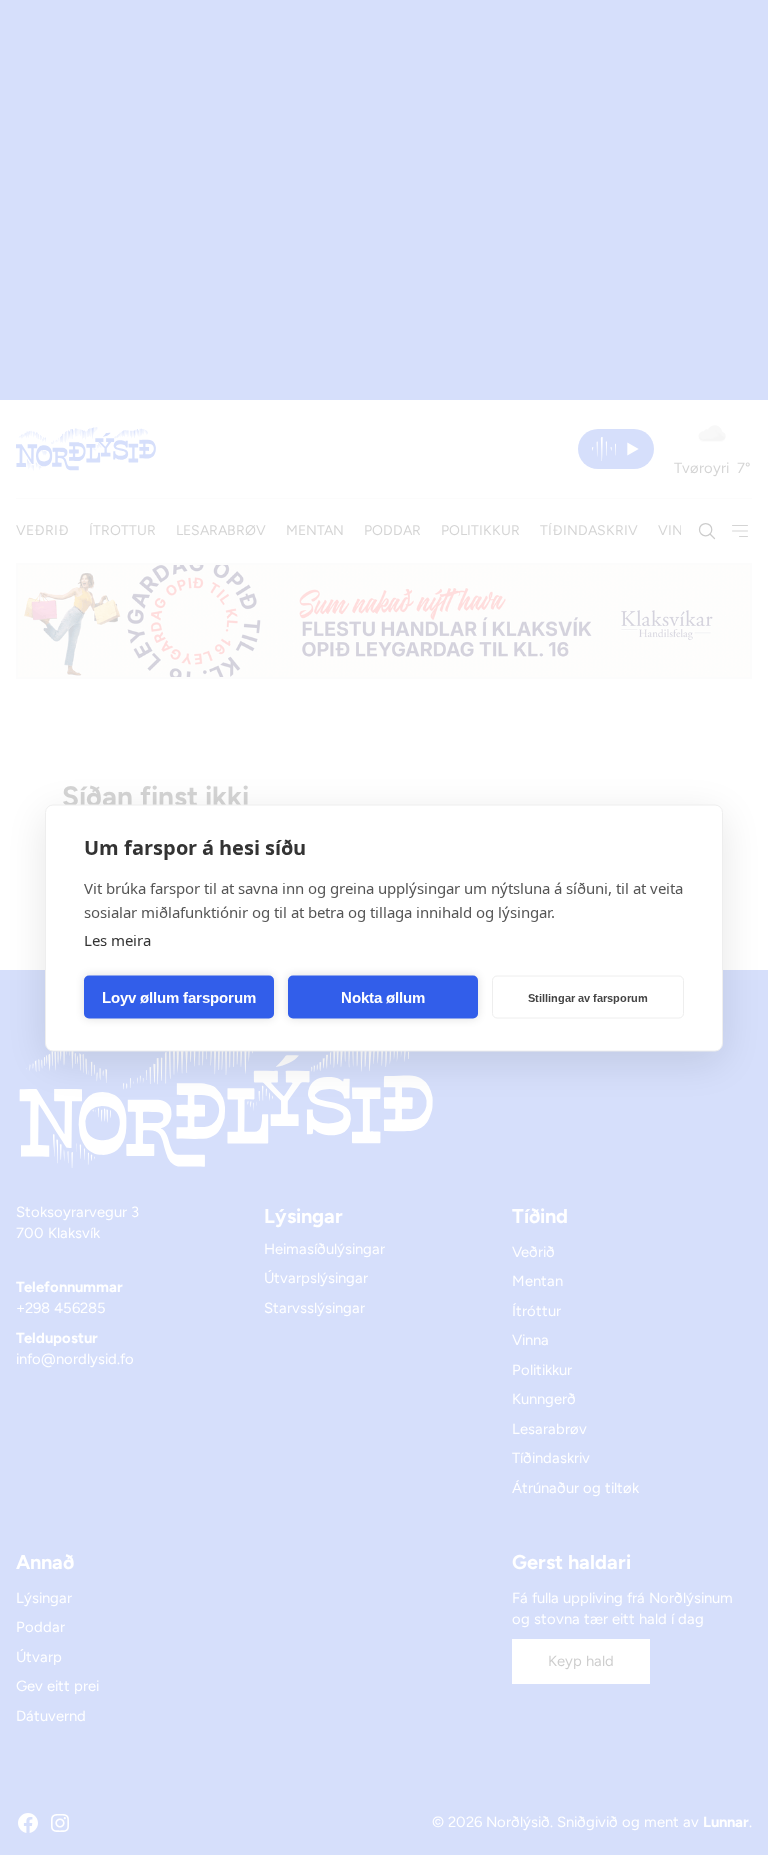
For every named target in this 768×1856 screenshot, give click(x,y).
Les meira (117, 940)
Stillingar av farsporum (588, 997)
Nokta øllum (383, 996)
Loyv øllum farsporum (179, 996)
